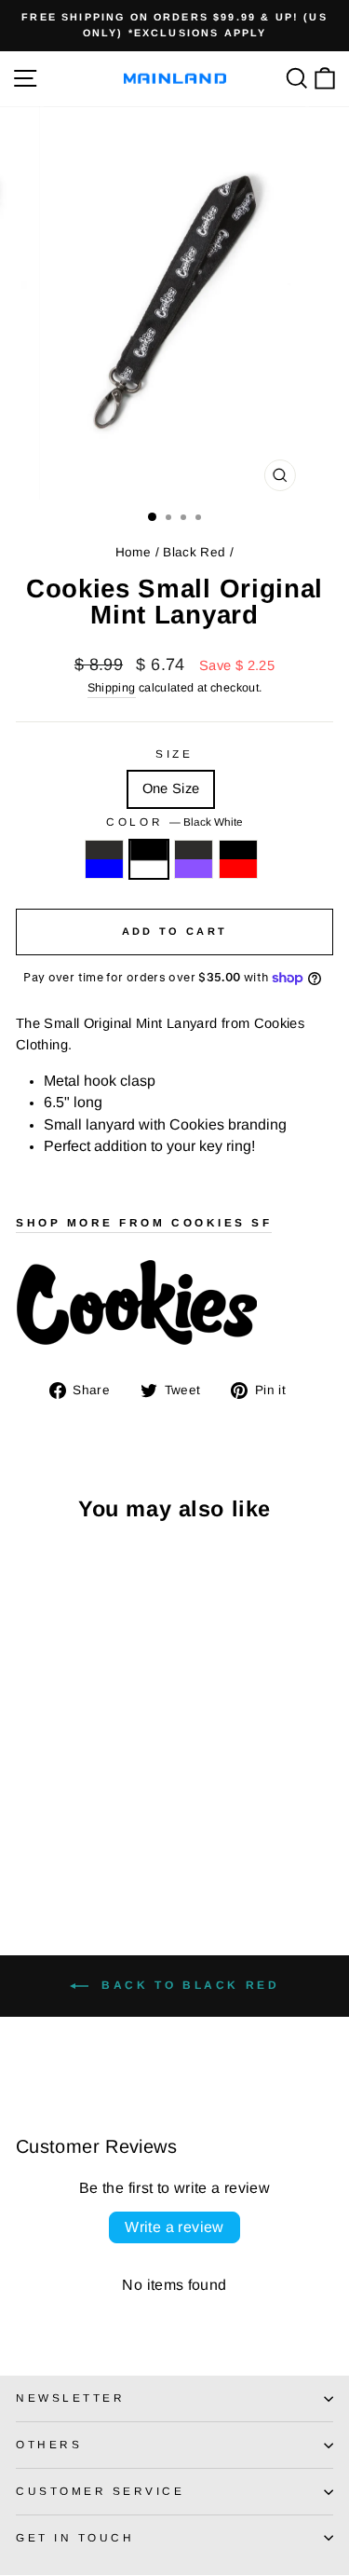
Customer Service (101, 2491)
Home (133, 552)
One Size (171, 788)
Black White (149, 859)
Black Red (194, 552)
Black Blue (104, 859)
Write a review (174, 2227)
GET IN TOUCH (75, 2537)
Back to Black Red (188, 1986)
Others (49, 2444)
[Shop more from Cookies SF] (174, 1304)
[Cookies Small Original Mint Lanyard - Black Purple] (69, 1843)
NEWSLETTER (70, 2398)
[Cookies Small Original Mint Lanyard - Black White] (48, 1843)
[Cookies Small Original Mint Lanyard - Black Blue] (27, 1843)
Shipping (112, 688)
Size (174, 754)
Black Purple (194, 859)
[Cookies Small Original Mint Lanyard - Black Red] (91, 1843)
